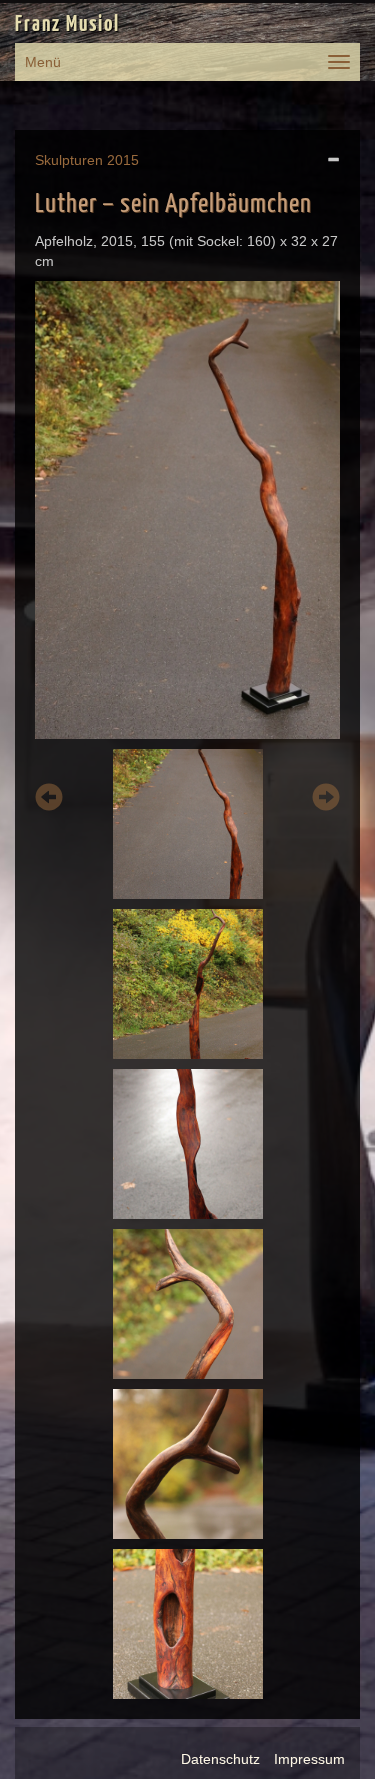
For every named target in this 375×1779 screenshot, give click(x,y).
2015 (123, 160)
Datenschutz (220, 1759)
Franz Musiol (67, 25)
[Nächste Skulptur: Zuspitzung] (326, 800)
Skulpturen (69, 160)
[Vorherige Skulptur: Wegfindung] (49, 800)
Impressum (309, 1759)
